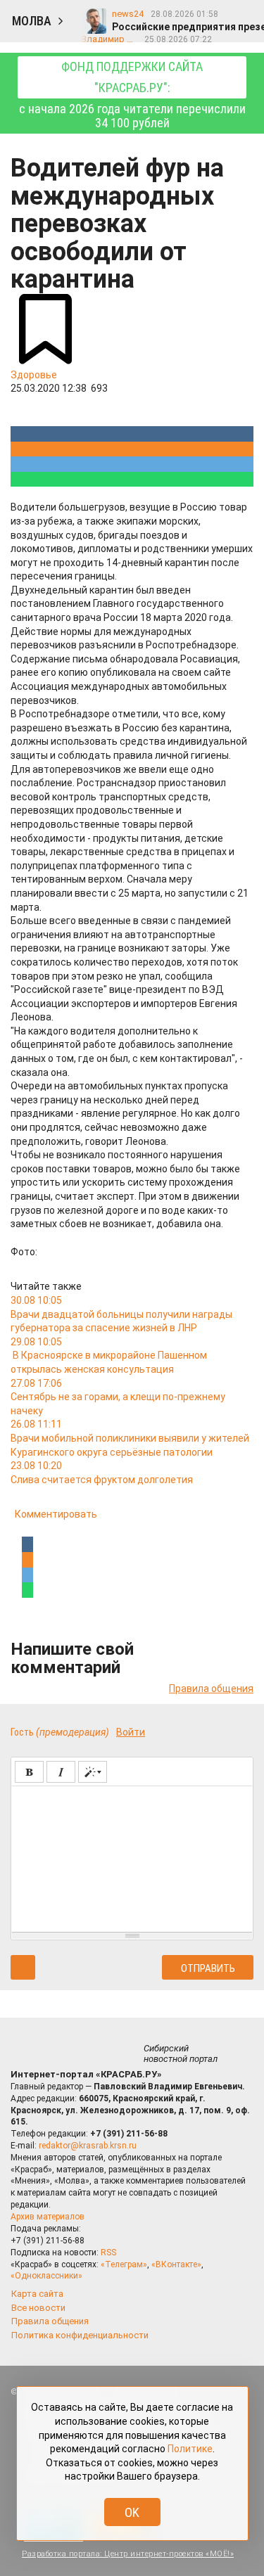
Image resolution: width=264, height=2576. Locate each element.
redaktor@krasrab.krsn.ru (88, 2146)
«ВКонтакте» (176, 2264)
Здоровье (34, 375)
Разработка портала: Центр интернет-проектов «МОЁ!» (128, 2554)
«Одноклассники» (46, 2276)
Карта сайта (37, 2294)
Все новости (38, 2308)
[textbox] (132, 1857)
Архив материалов (48, 2217)
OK (132, 2512)
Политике (190, 2449)
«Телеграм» (124, 2264)
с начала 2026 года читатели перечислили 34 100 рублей (132, 95)
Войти (131, 1732)
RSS (108, 2253)
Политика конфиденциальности (80, 2335)
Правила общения (211, 1689)
